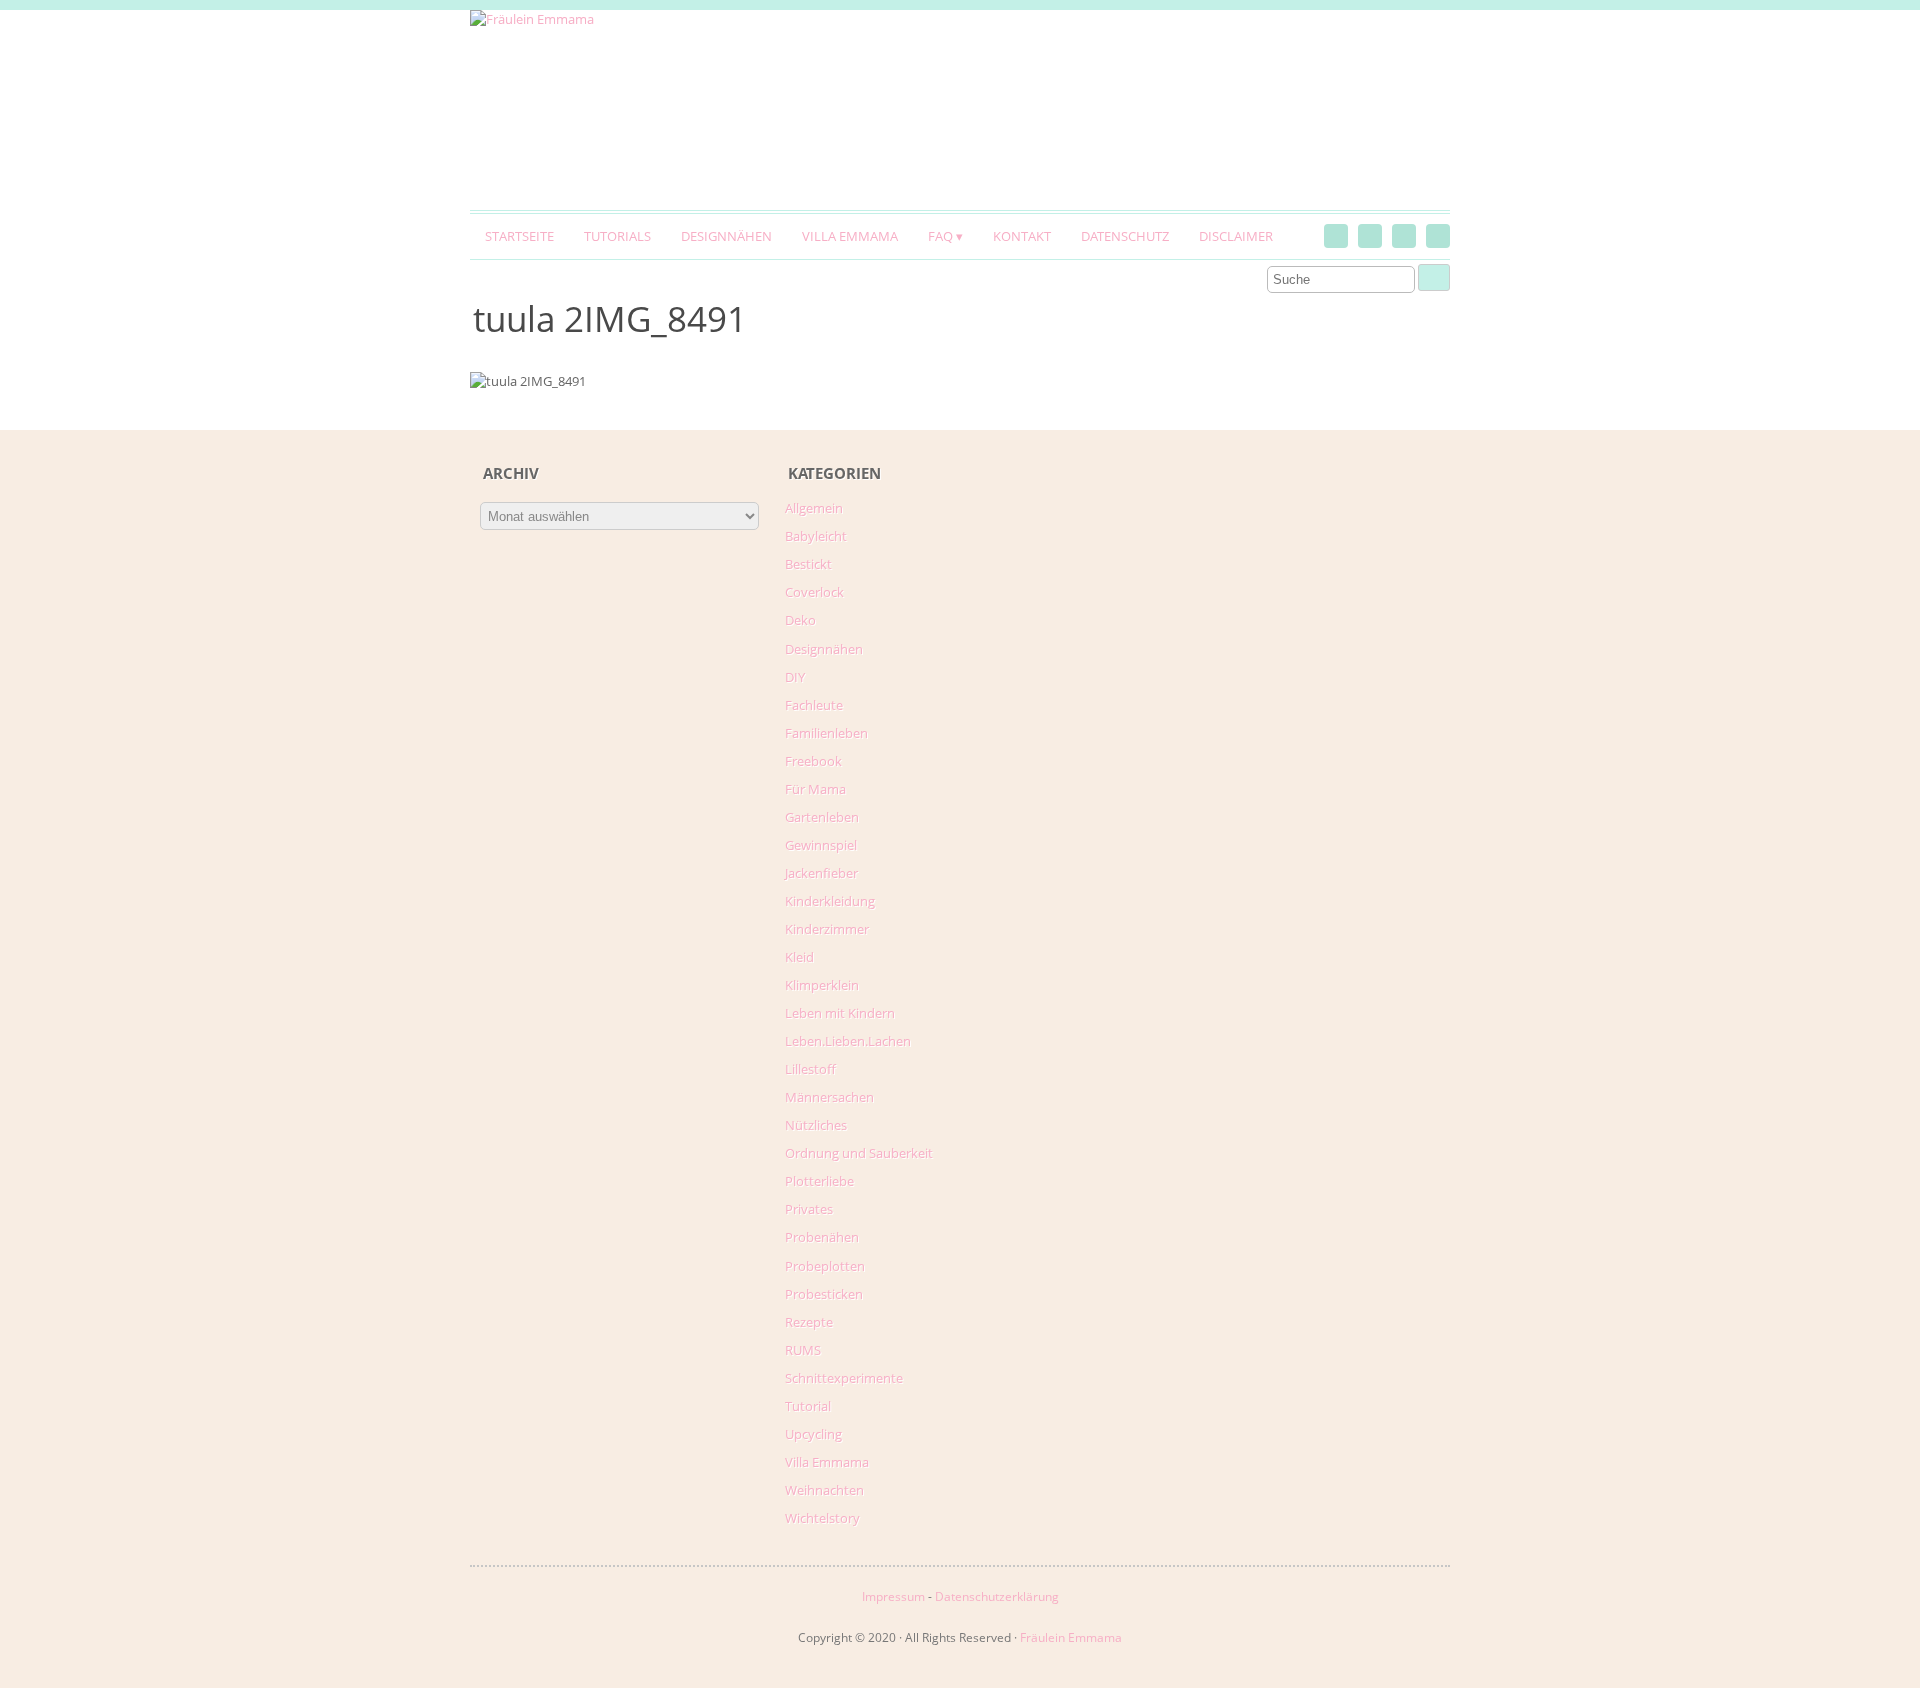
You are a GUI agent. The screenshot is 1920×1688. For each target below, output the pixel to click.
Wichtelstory (822, 1518)
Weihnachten (824, 1490)
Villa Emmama (850, 236)
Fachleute (814, 705)
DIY (795, 677)
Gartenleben (822, 817)
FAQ (940, 236)
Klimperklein (822, 985)
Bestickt (808, 564)
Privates (809, 1209)
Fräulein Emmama (1071, 1637)
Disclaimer (1236, 236)
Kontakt (1022, 236)
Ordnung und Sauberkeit (859, 1153)
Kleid (799, 957)
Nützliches (816, 1125)
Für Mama (815, 789)
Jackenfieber (821, 873)
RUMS (803, 1350)
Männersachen (829, 1097)
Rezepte (809, 1322)
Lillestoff (810, 1069)
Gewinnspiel (821, 845)
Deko (800, 620)
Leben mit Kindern (840, 1013)
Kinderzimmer (827, 929)
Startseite (519, 236)
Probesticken (824, 1294)
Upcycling (813, 1434)
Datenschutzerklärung (997, 1596)
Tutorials (617, 236)
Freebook (813, 761)
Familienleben (826, 733)
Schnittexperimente (844, 1378)
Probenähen (822, 1237)
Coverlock (814, 592)
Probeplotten (825, 1266)
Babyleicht (816, 536)
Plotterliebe (819, 1181)
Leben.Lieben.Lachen (848, 1041)
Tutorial (808, 1406)
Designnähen (726, 236)
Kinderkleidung (830, 901)
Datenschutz (1125, 236)
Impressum (893, 1596)
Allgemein (814, 508)
